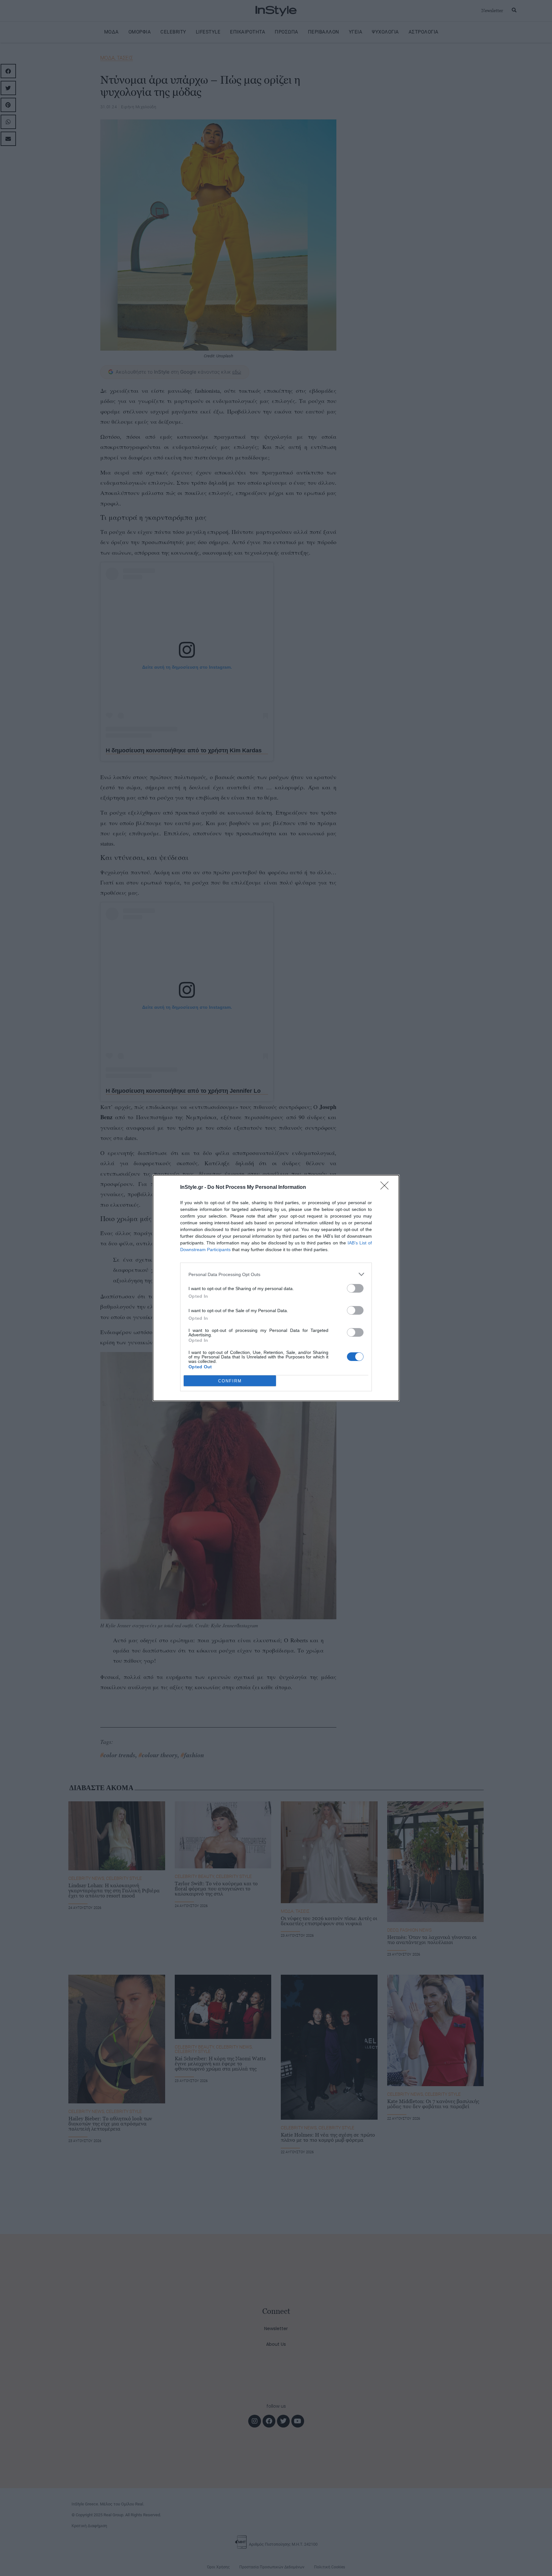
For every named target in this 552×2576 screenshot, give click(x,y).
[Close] (387, 1188)
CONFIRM (230, 1381)
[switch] (355, 1288)
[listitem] (276, 1274)
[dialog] (276, 1288)
